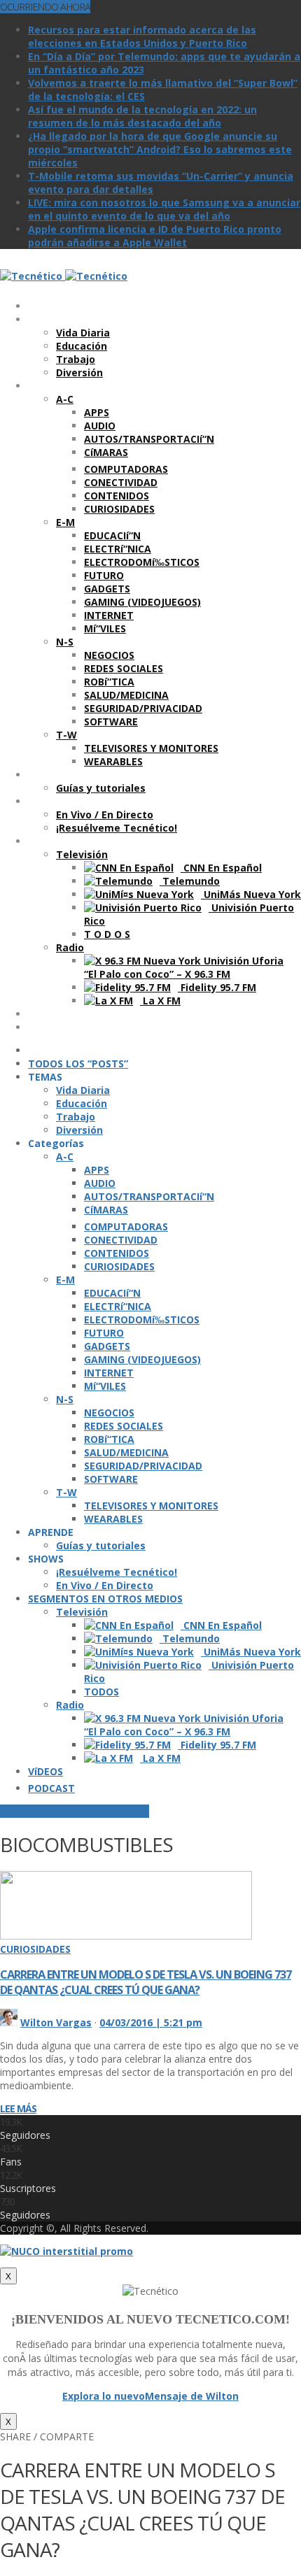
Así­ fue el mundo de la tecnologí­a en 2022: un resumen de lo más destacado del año (142, 116)
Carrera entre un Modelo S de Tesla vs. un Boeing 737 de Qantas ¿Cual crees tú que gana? (146, 1982)
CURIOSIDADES (35, 1949)
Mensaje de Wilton (192, 2396)
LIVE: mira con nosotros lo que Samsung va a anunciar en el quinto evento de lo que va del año (164, 209)
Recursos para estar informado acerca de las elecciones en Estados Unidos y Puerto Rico (142, 36)
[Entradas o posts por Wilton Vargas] (9, 2022)
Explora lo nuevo (104, 2396)
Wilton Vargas (56, 2022)
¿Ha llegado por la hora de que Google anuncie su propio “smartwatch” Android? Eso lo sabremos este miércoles (160, 149)
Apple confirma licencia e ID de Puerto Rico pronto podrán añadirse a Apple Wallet (155, 236)
